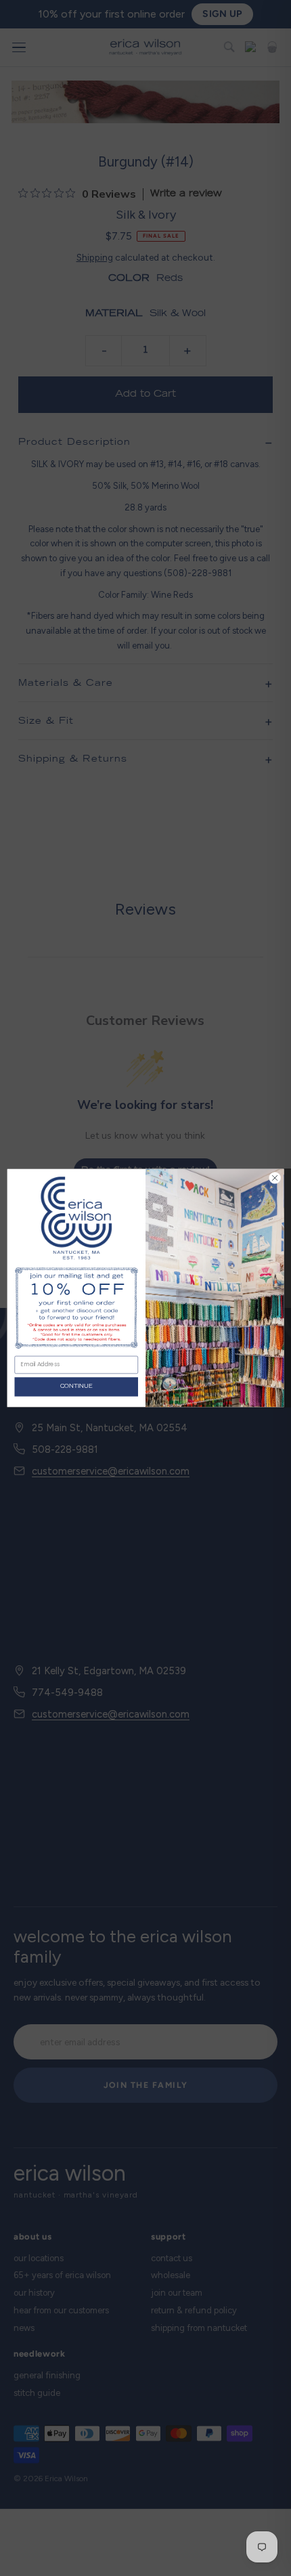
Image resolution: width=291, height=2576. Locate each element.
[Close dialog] (275, 1178)
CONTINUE (76, 1386)
